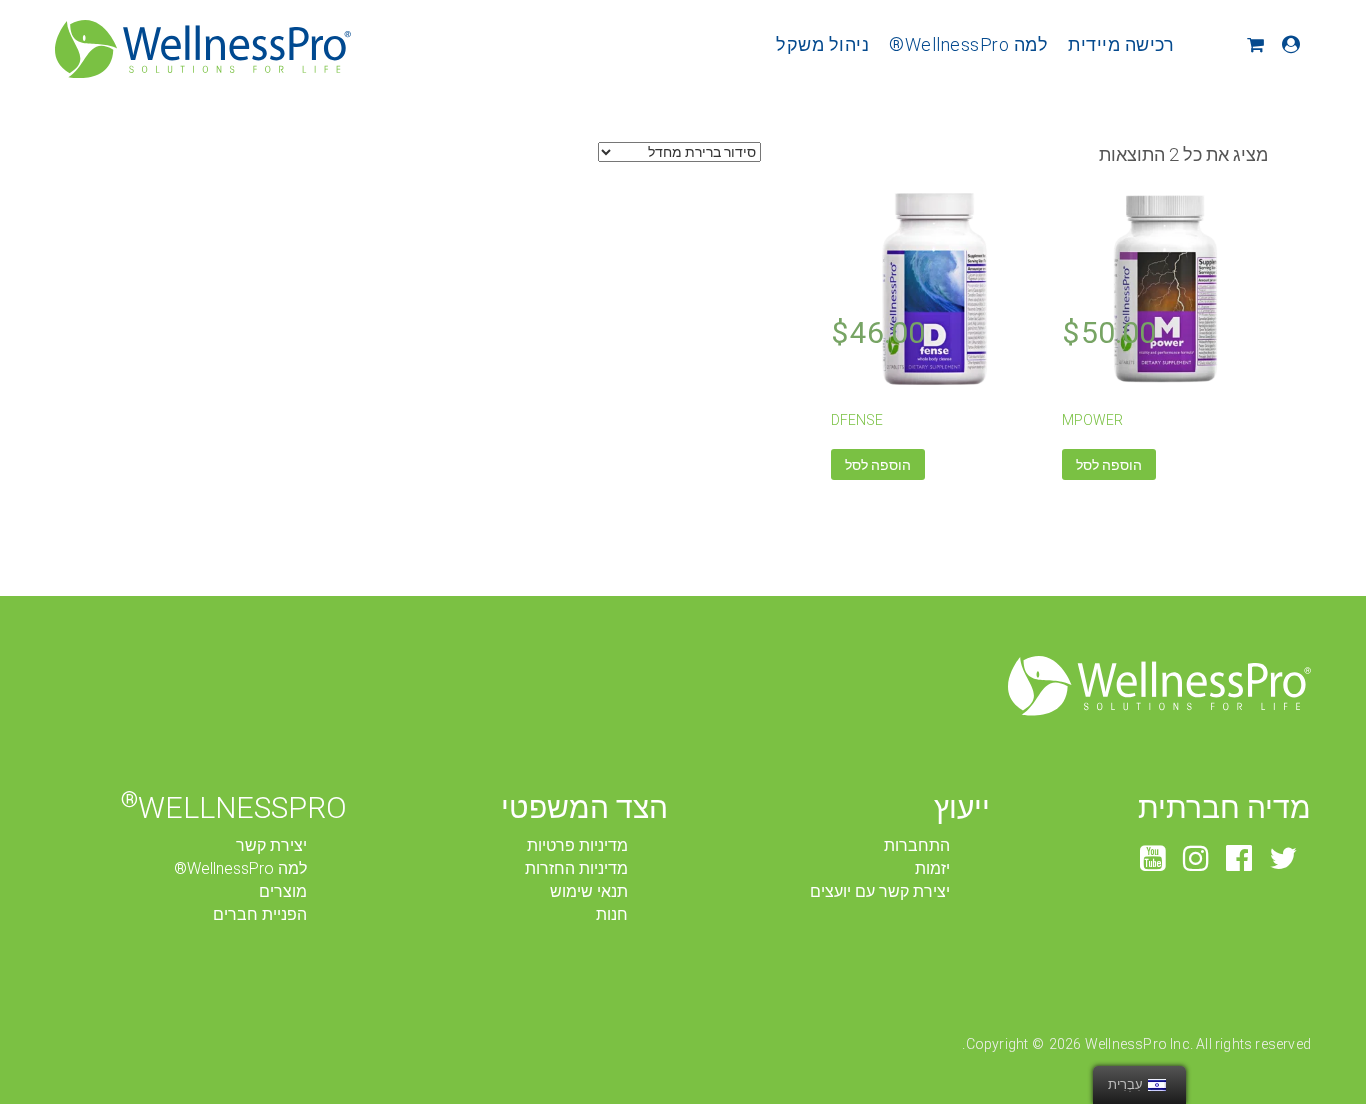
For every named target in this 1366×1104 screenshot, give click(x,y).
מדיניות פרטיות (577, 845)
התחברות (917, 845)
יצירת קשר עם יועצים (880, 891)
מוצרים (283, 891)
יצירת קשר (271, 845)
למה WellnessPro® (968, 44)
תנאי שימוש (589, 891)
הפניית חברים (260, 914)
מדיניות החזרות (576, 868)
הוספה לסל (1109, 465)
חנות (612, 914)
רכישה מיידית (1121, 44)
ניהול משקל (822, 44)
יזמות (932, 868)
